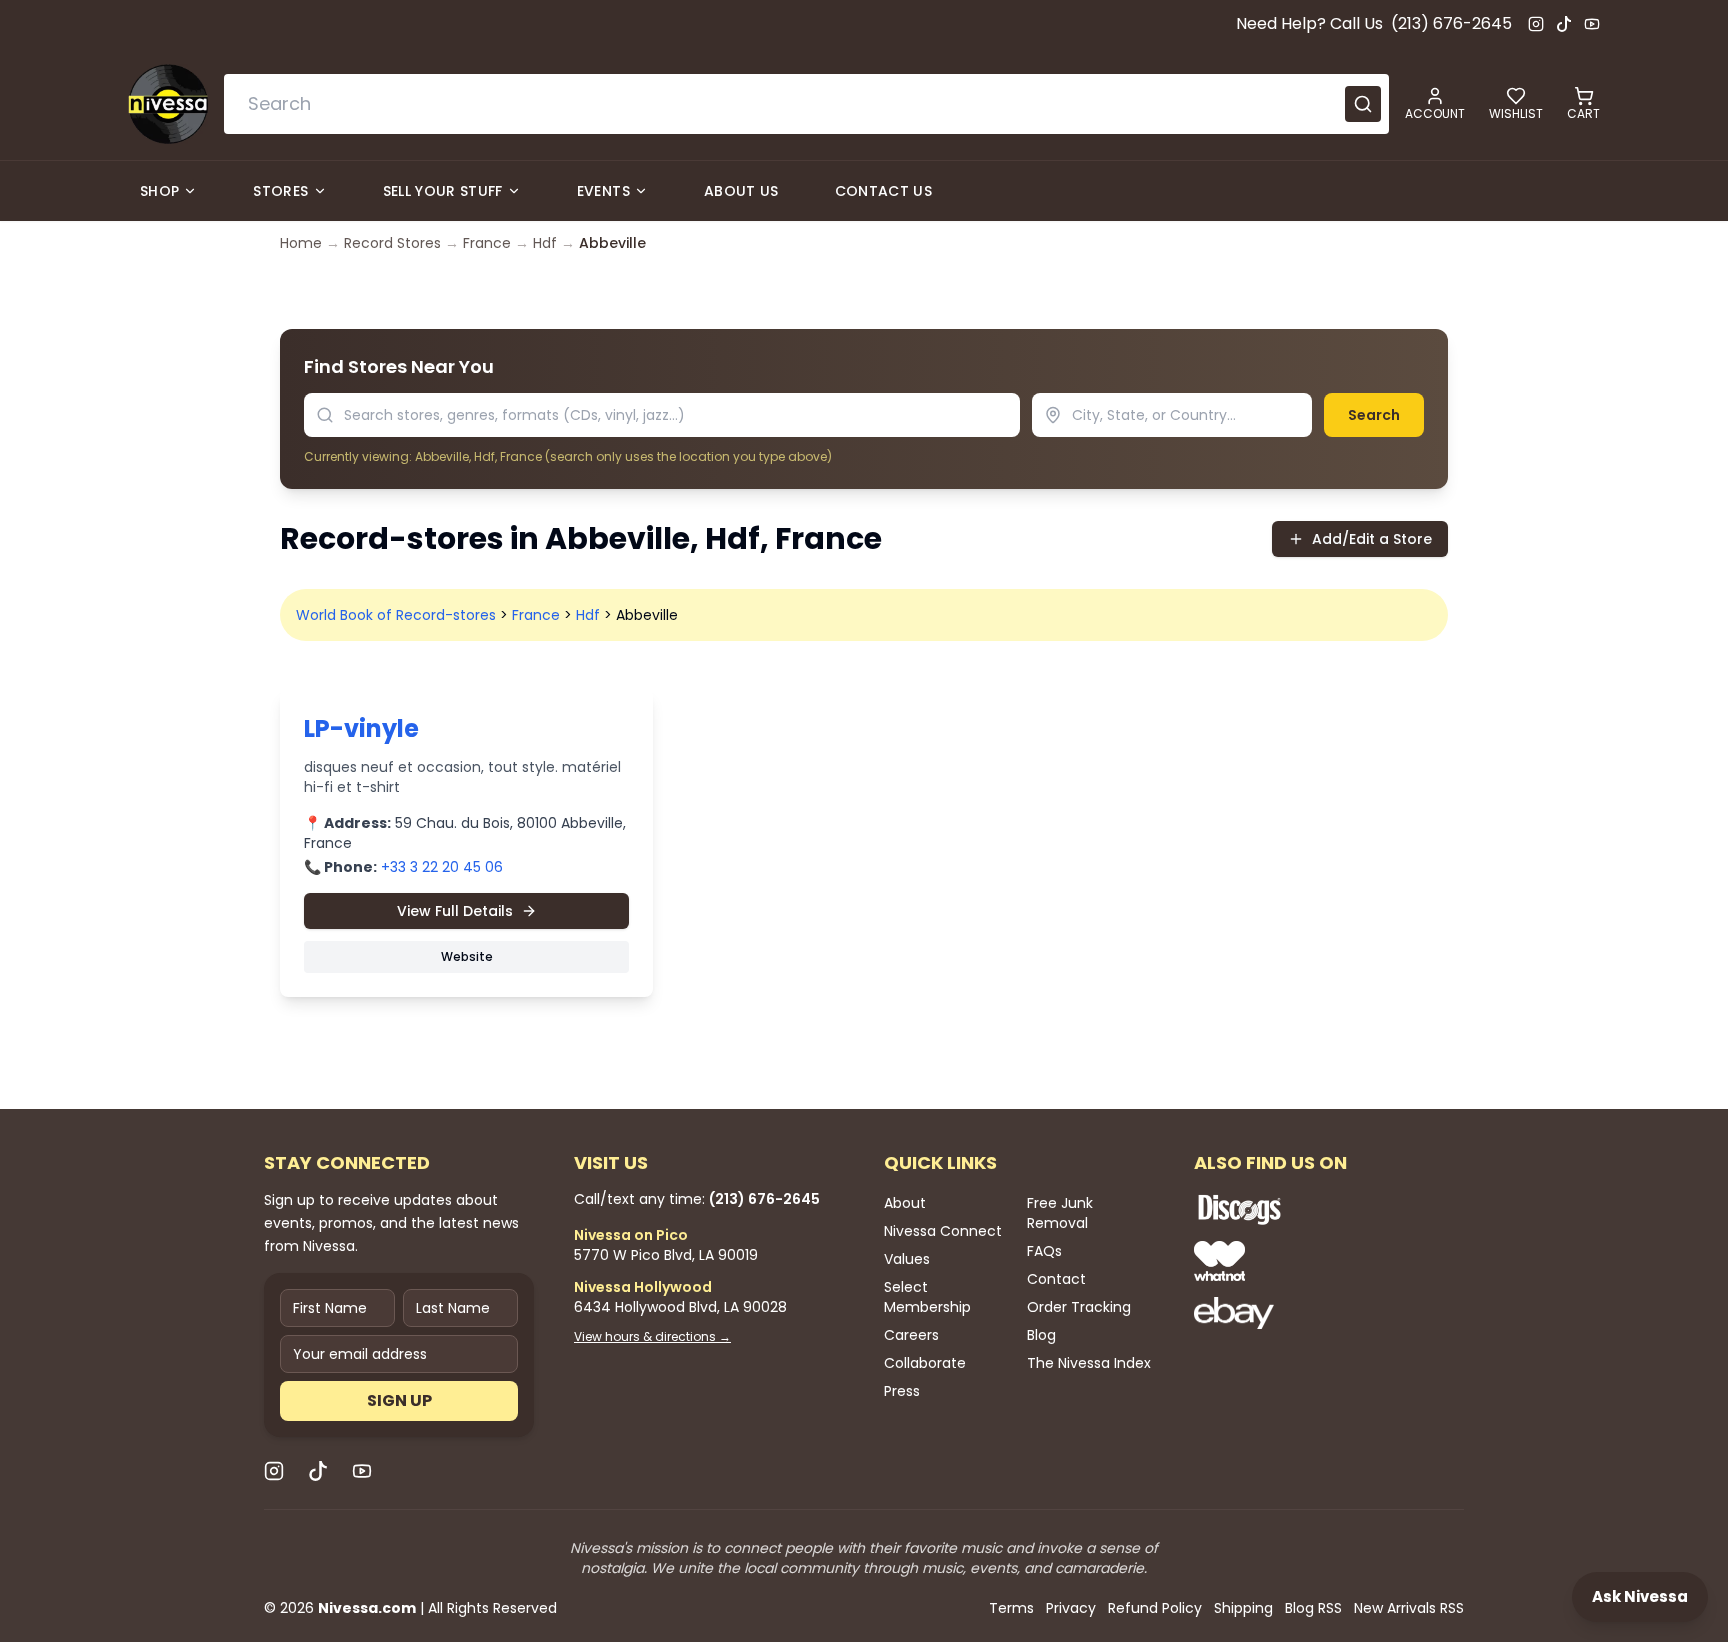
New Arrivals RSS (1409, 1608)
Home (301, 243)
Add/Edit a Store (1372, 539)
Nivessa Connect (943, 1231)
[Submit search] (1363, 104)
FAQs (1044, 1251)
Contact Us (884, 191)
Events (603, 191)
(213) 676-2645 (1451, 23)
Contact (1056, 1279)
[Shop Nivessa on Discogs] (1304, 1209)
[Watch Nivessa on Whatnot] (1304, 1261)
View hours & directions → (652, 1337)
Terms (1011, 1608)
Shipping (1243, 1608)
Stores (280, 191)
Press (902, 1391)
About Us (741, 191)
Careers (911, 1335)
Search (1374, 415)
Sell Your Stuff (443, 191)
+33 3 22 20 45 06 (442, 867)
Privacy (1071, 1608)
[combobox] (806, 104)
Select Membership (927, 1297)
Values (907, 1259)
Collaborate (925, 1363)
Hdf (545, 243)
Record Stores (392, 243)
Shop (159, 191)
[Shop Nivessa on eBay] (1304, 1313)
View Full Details (455, 911)
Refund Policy (1155, 1608)
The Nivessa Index (1089, 1363)
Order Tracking (1079, 1307)
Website (467, 956)
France (487, 243)
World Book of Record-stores (396, 615)
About (905, 1203)
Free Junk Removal (1060, 1213)
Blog (1041, 1335)
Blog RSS (1313, 1608)
